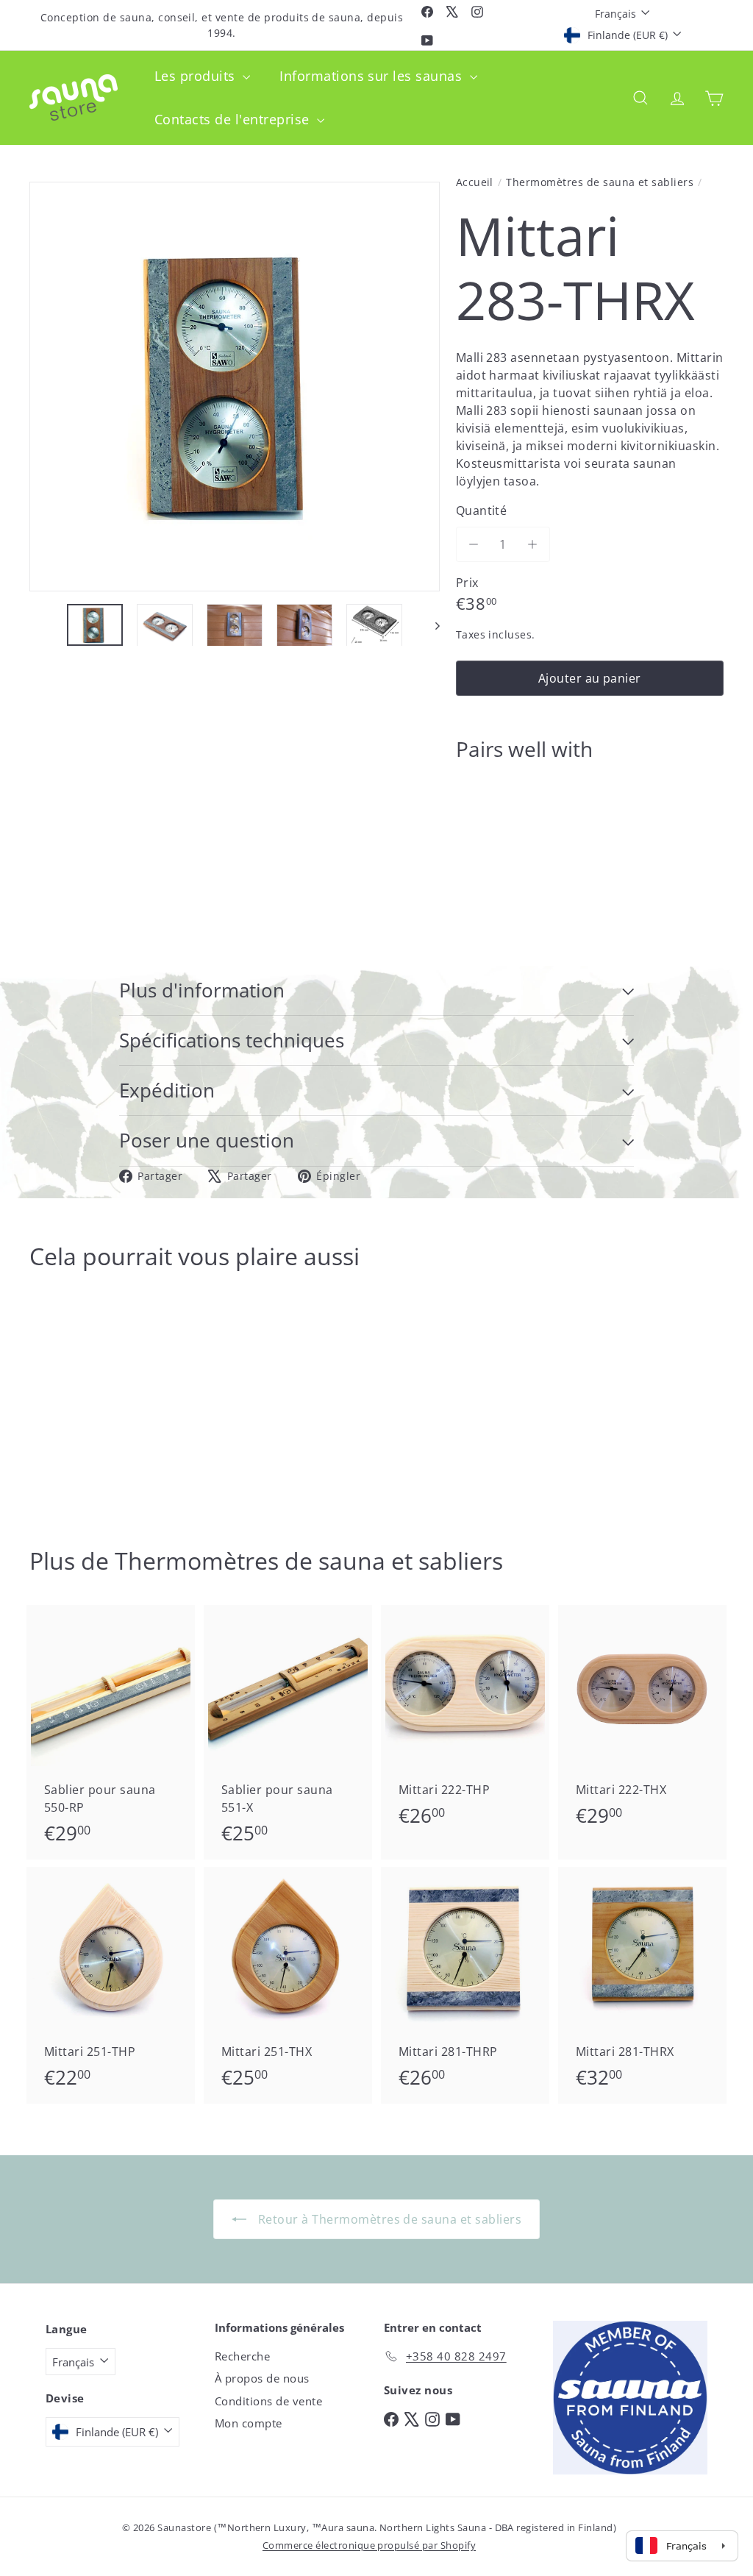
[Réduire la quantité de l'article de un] (474, 544)
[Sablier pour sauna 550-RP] (111, 1732)
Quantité (482, 510)
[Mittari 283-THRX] (590, 824)
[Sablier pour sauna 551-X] (288, 1732)
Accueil (475, 182)
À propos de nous (262, 2378)
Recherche (242, 2356)
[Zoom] (235, 387)
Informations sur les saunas (372, 76)
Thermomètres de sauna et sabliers (600, 182)
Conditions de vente (268, 2401)
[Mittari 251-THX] (288, 1985)
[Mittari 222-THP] (465, 1723)
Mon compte (249, 2423)
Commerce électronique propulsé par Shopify (369, 2545)
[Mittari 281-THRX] (642, 1985)
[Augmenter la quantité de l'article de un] (532, 544)
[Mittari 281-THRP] (465, 1985)
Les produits (197, 76)
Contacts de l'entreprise (234, 119)
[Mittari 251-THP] (111, 1985)
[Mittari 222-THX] (642, 1723)
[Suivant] (431, 625)
